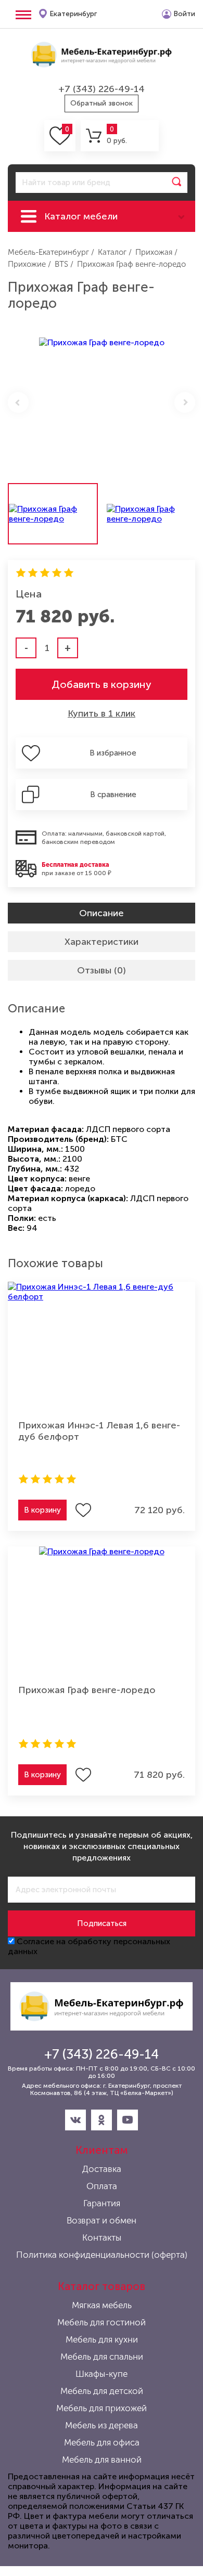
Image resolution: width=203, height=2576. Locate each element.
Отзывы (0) (102, 970)
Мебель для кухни (102, 2339)
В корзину (42, 1510)
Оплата (102, 2186)
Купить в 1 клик (102, 713)
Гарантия (102, 2203)
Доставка (102, 2169)
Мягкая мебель (102, 2305)
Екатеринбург (73, 14)
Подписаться (102, 1923)
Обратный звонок (102, 103)
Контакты (102, 2237)
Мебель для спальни (102, 2357)
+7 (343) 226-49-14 (102, 89)
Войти (184, 14)
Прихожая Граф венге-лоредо (87, 1690)
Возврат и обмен (102, 2220)
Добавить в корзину (102, 684)
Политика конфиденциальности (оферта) (102, 2255)
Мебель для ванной (102, 2460)
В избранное (113, 753)
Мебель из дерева (102, 2425)
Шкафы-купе (102, 2374)
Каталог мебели (81, 216)
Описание (102, 913)
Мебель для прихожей (102, 2408)
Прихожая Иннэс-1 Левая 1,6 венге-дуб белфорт (99, 1431)
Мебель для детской (102, 2391)
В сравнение (113, 795)
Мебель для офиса (102, 2442)
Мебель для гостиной (102, 2322)
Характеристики (102, 942)
